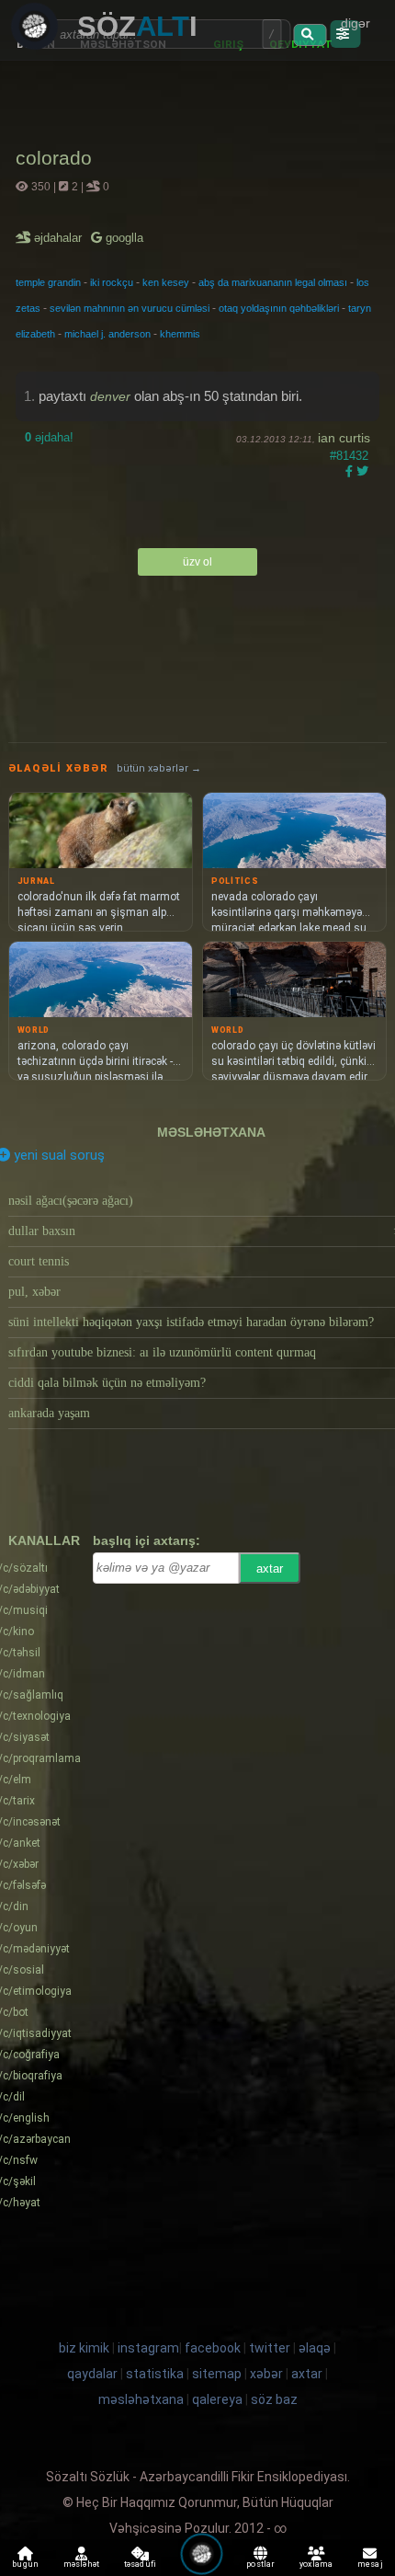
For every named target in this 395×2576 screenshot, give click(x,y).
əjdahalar (59, 238)
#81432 (349, 456)
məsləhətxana (211, 1132)
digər (355, 23)
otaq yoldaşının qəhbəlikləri (279, 308)
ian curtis (344, 438)
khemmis (180, 334)
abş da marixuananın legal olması (273, 282)
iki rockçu (112, 282)
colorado (54, 158)
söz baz (274, 2399)
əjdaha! (49, 437)
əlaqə (315, 2348)
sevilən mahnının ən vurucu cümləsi (130, 308)
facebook (213, 2348)
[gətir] (310, 35)
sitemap (217, 2374)
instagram (148, 2348)
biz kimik (85, 2348)
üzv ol (197, 562)
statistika (155, 2374)
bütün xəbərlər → (159, 768)
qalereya (217, 2399)
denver (110, 396)
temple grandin (48, 282)
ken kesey (166, 282)
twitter (270, 2348)
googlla (123, 238)
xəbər (266, 2374)
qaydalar (92, 2374)
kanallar (44, 1540)
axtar (270, 1568)
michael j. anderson (107, 334)
